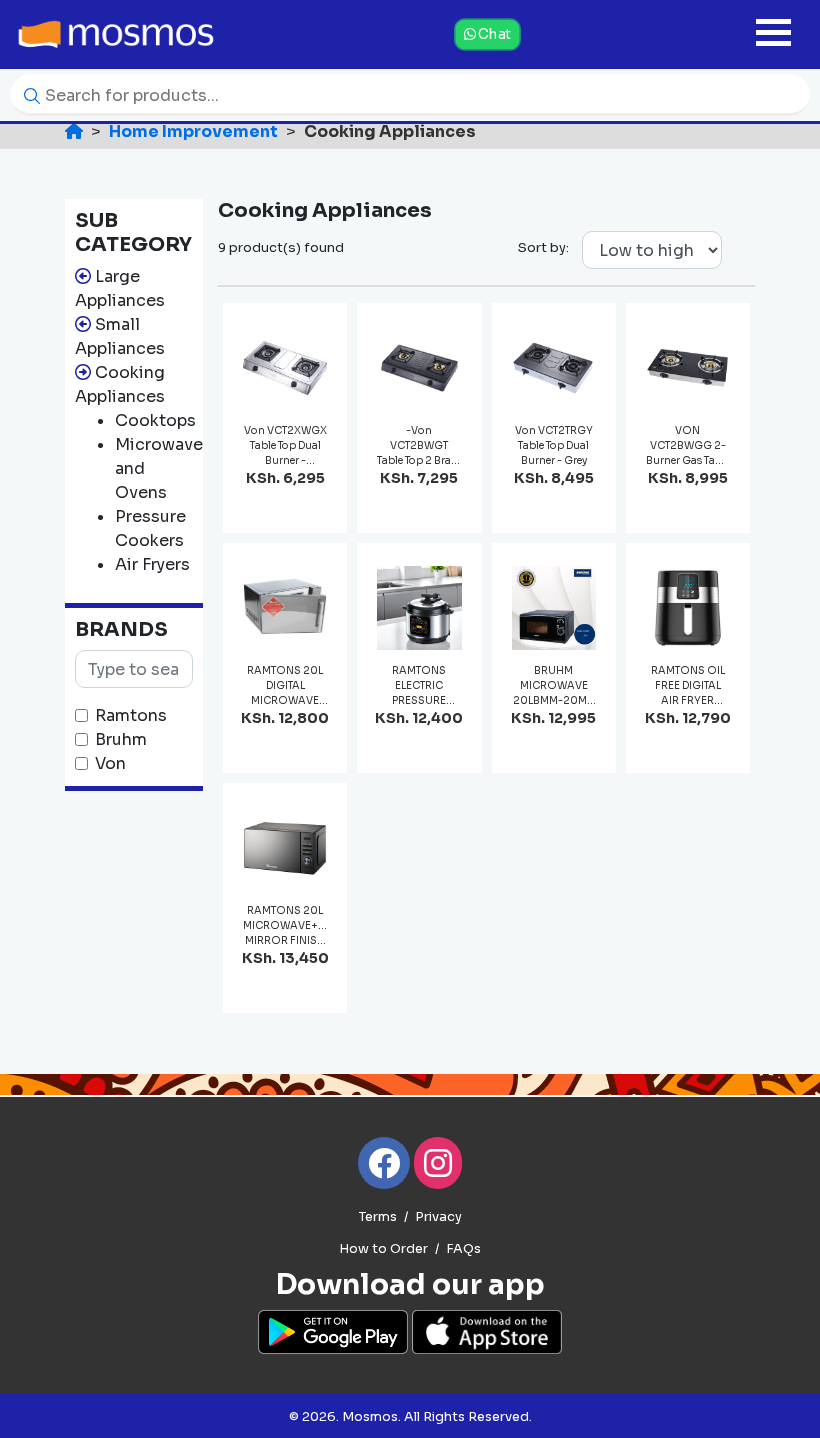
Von (110, 763)
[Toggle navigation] (773, 34)
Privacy (438, 1217)
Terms (378, 1217)
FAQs (463, 1249)
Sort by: (543, 247)
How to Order (383, 1249)
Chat (493, 34)
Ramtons (131, 715)
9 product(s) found (281, 247)
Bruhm (121, 739)
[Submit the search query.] (27, 94)
